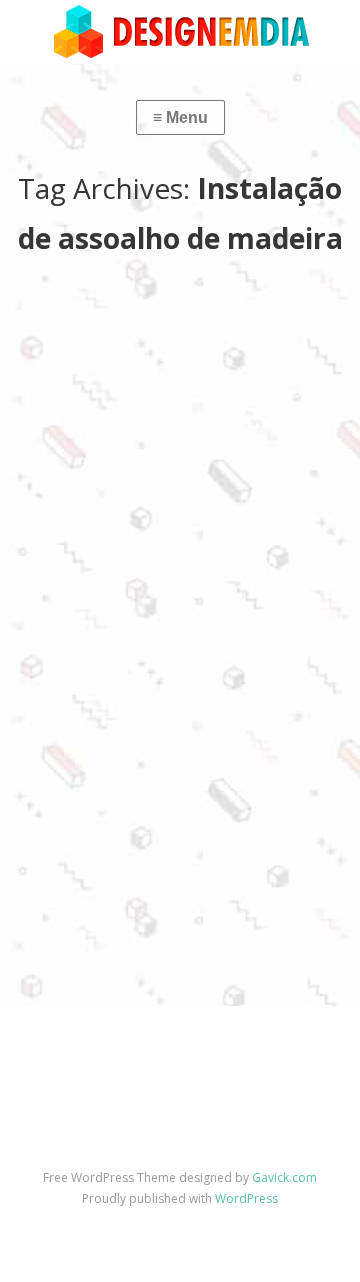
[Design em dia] (180, 30)
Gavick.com (284, 1177)
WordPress (246, 1198)
